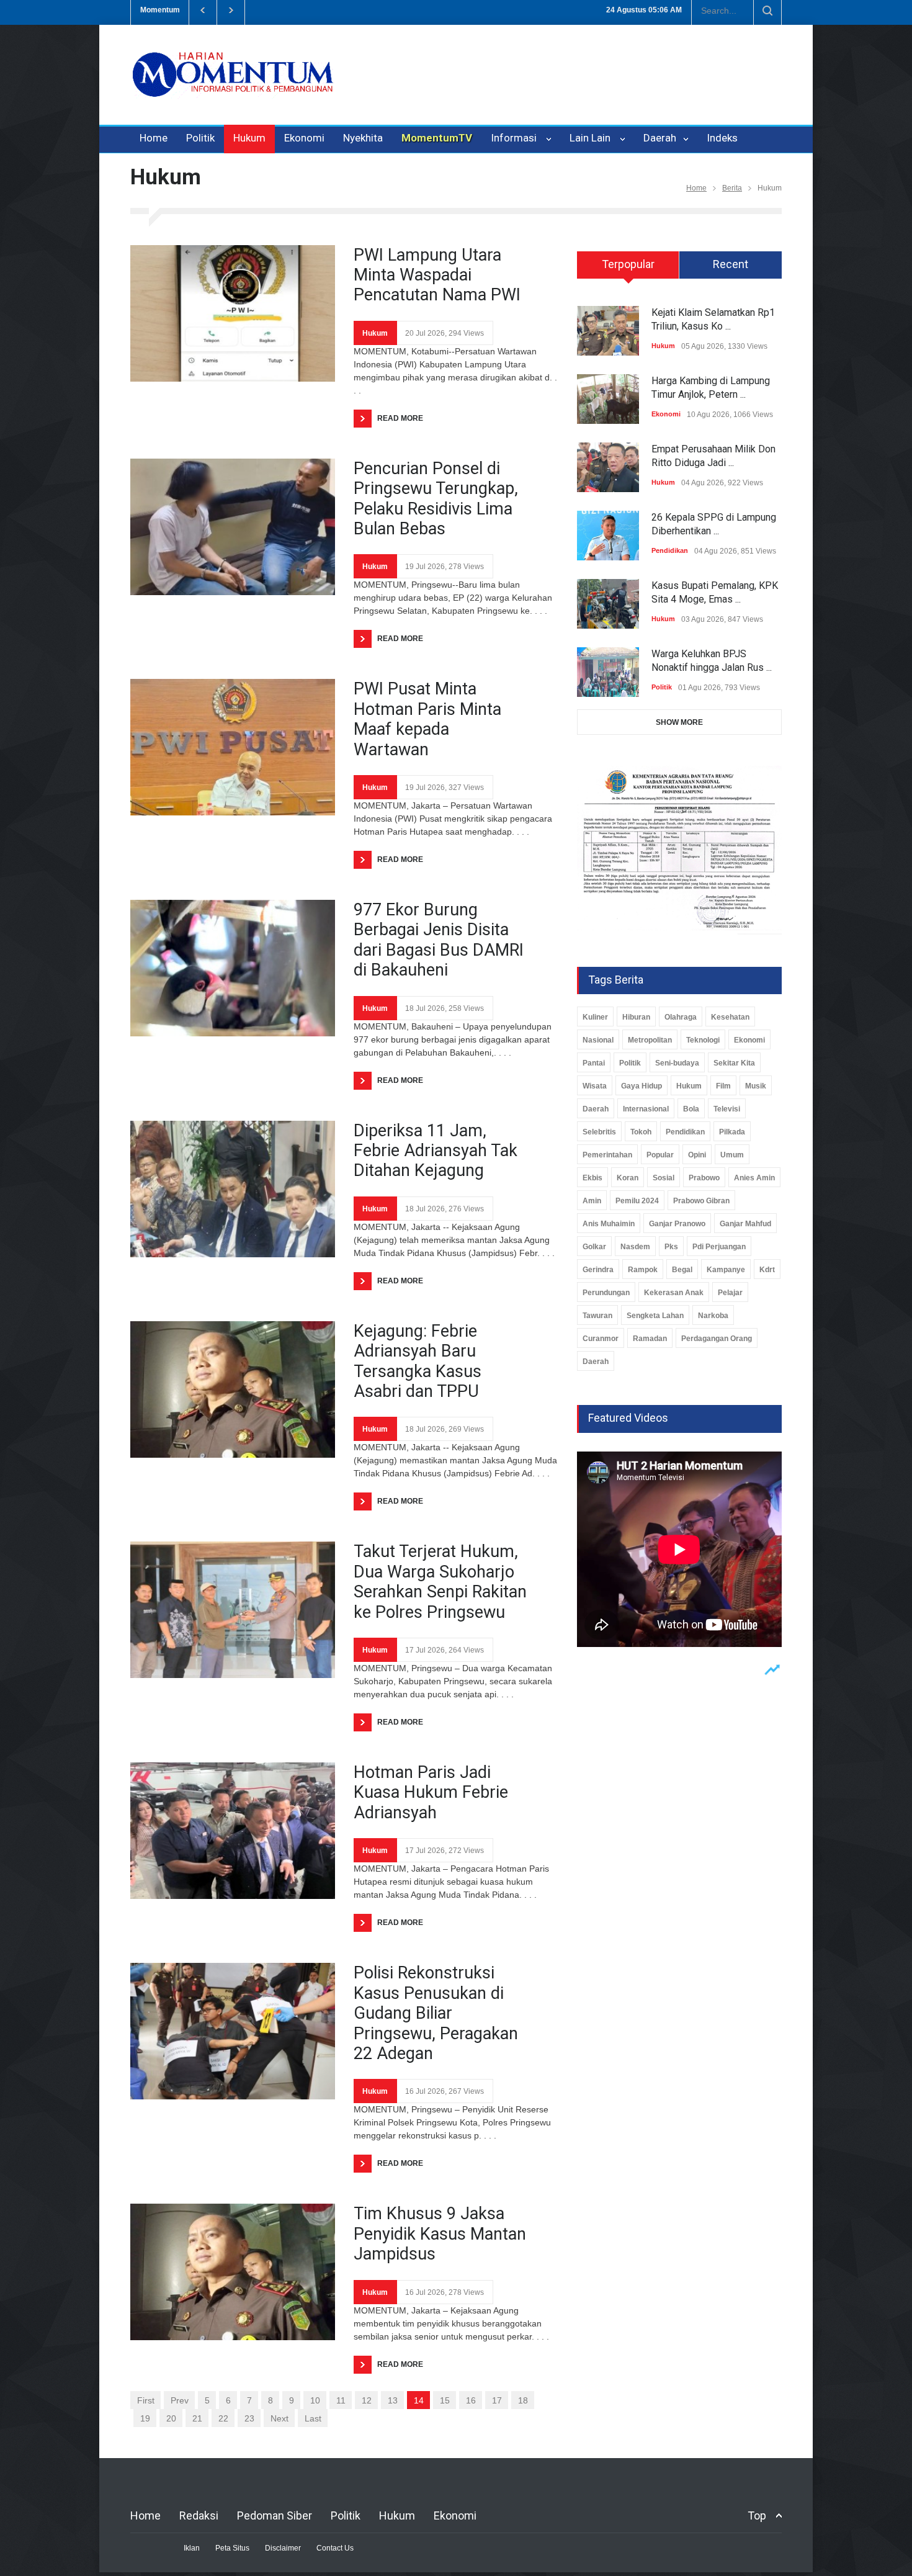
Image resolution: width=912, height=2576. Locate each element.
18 (523, 2400)
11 (341, 2400)
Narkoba (713, 1316)
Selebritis (599, 1132)
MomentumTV (437, 138)
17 (497, 2400)
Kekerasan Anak (674, 1293)
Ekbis (592, 1178)
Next (279, 2418)
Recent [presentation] (731, 264)
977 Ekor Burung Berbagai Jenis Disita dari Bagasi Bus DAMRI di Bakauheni (439, 940)
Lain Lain (592, 138)
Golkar (594, 1247)
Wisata (595, 1086)
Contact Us (335, 2548)
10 (315, 2400)
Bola (691, 1109)
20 (171, 2418)
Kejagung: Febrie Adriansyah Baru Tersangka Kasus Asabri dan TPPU (418, 1361)
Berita (732, 188)
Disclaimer (283, 2548)
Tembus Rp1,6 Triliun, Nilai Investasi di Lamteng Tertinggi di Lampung (391, 10)
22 (223, 2418)
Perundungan (606, 1293)
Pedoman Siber (275, 2515)
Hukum (249, 138)
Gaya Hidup (642, 1086)
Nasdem (635, 1247)
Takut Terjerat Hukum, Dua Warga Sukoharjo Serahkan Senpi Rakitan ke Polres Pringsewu (440, 1582)
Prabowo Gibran (701, 1201)
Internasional (646, 1109)
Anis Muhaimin (609, 1224)
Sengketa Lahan (655, 1316)
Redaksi (199, 2515)
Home (154, 138)
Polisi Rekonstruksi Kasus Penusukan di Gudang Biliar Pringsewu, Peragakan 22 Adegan (436, 2013)
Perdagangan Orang (717, 1339)
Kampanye (726, 1270)
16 (471, 2400)
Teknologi (703, 1040)
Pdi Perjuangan (719, 1247)
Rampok (643, 1270)
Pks (671, 1247)
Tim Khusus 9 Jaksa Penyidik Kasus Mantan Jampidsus (440, 2234)
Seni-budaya (677, 1063)
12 (367, 2400)
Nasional (598, 1040)
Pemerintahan (607, 1155)
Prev (180, 2400)
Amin (592, 1201)
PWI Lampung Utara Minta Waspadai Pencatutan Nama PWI (437, 275)
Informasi (516, 138)
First (146, 2400)
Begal (682, 1270)
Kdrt (767, 1270)
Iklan (192, 2548)
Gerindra (598, 1270)
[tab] (628, 269)
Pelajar (730, 1293)
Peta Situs (232, 2548)
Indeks (722, 138)
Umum (732, 1155)
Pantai (594, 1063)
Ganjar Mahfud (745, 1224)
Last (313, 2418)
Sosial (664, 1178)
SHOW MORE (679, 722)
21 (197, 2418)
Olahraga (681, 1017)
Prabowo (704, 1178)
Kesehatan (730, 1017)
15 (445, 2400)
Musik (756, 1086)
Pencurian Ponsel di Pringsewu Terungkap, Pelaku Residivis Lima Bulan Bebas (436, 499)
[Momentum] (233, 85)
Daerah (661, 138)
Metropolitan (650, 1040)
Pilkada (732, 1132)
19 (145, 2418)
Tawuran (597, 1316)
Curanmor (601, 1339)
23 (249, 2418)
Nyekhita (363, 138)
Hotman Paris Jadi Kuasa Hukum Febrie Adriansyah (431, 1793)
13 (393, 2400)
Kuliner (595, 1017)
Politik (200, 138)
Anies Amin (754, 1178)
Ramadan (650, 1339)
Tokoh (641, 1132)
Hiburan (636, 1017)
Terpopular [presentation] (628, 264)
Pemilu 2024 (637, 1201)
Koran (628, 1178)
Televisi (727, 1109)
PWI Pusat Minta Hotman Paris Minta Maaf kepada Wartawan (427, 719)
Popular (660, 1155)
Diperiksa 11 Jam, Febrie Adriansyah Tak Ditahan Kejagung (436, 1151)
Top (757, 2515)
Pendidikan (670, 550)
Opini (697, 1155)
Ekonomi (304, 138)
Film (723, 1086)
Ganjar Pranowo (677, 1224)
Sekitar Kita (734, 1063)
